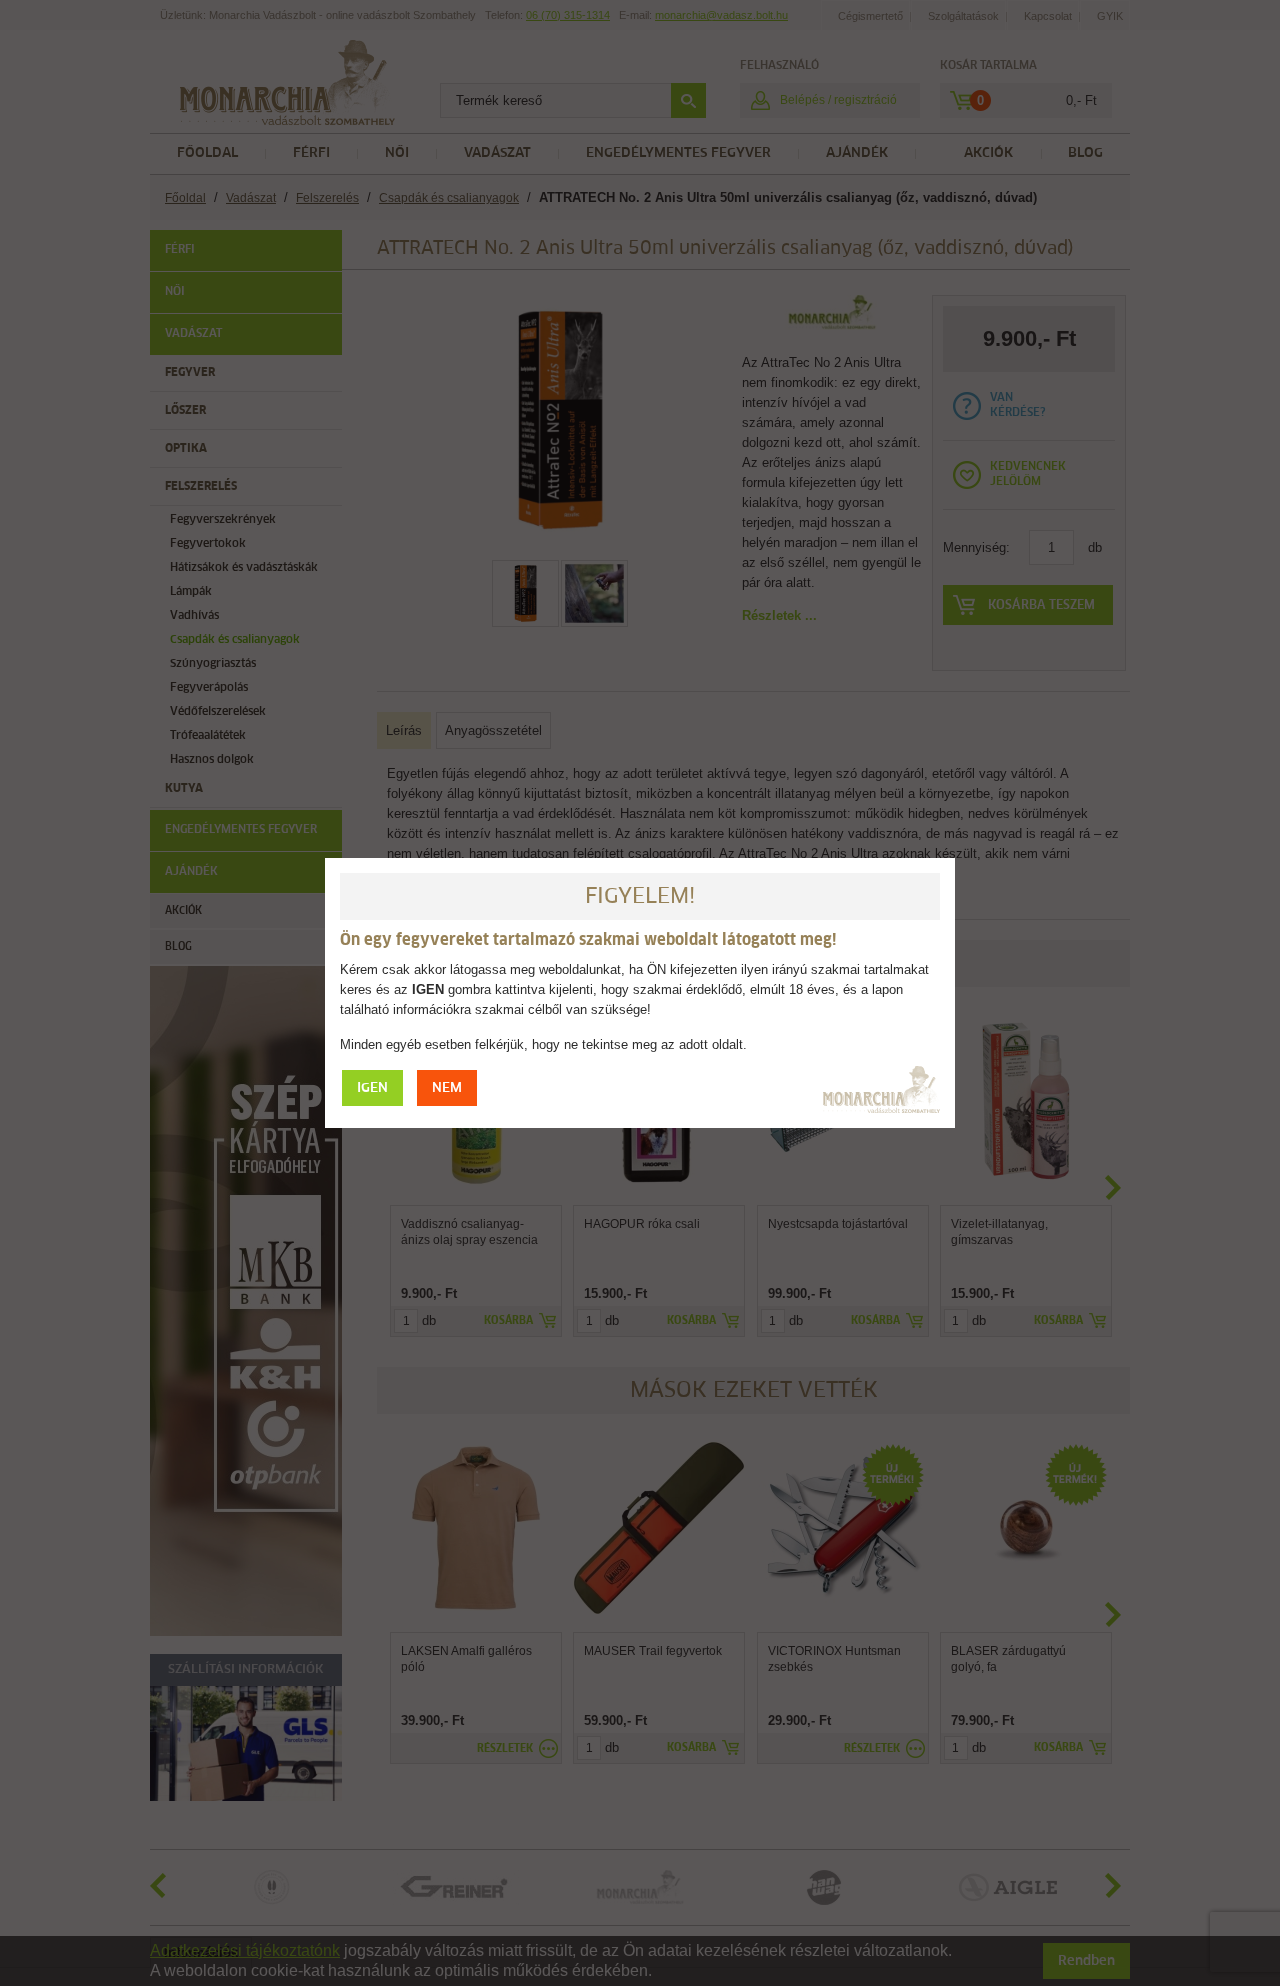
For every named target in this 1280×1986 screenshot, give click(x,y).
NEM (447, 1088)
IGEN (372, 1088)
